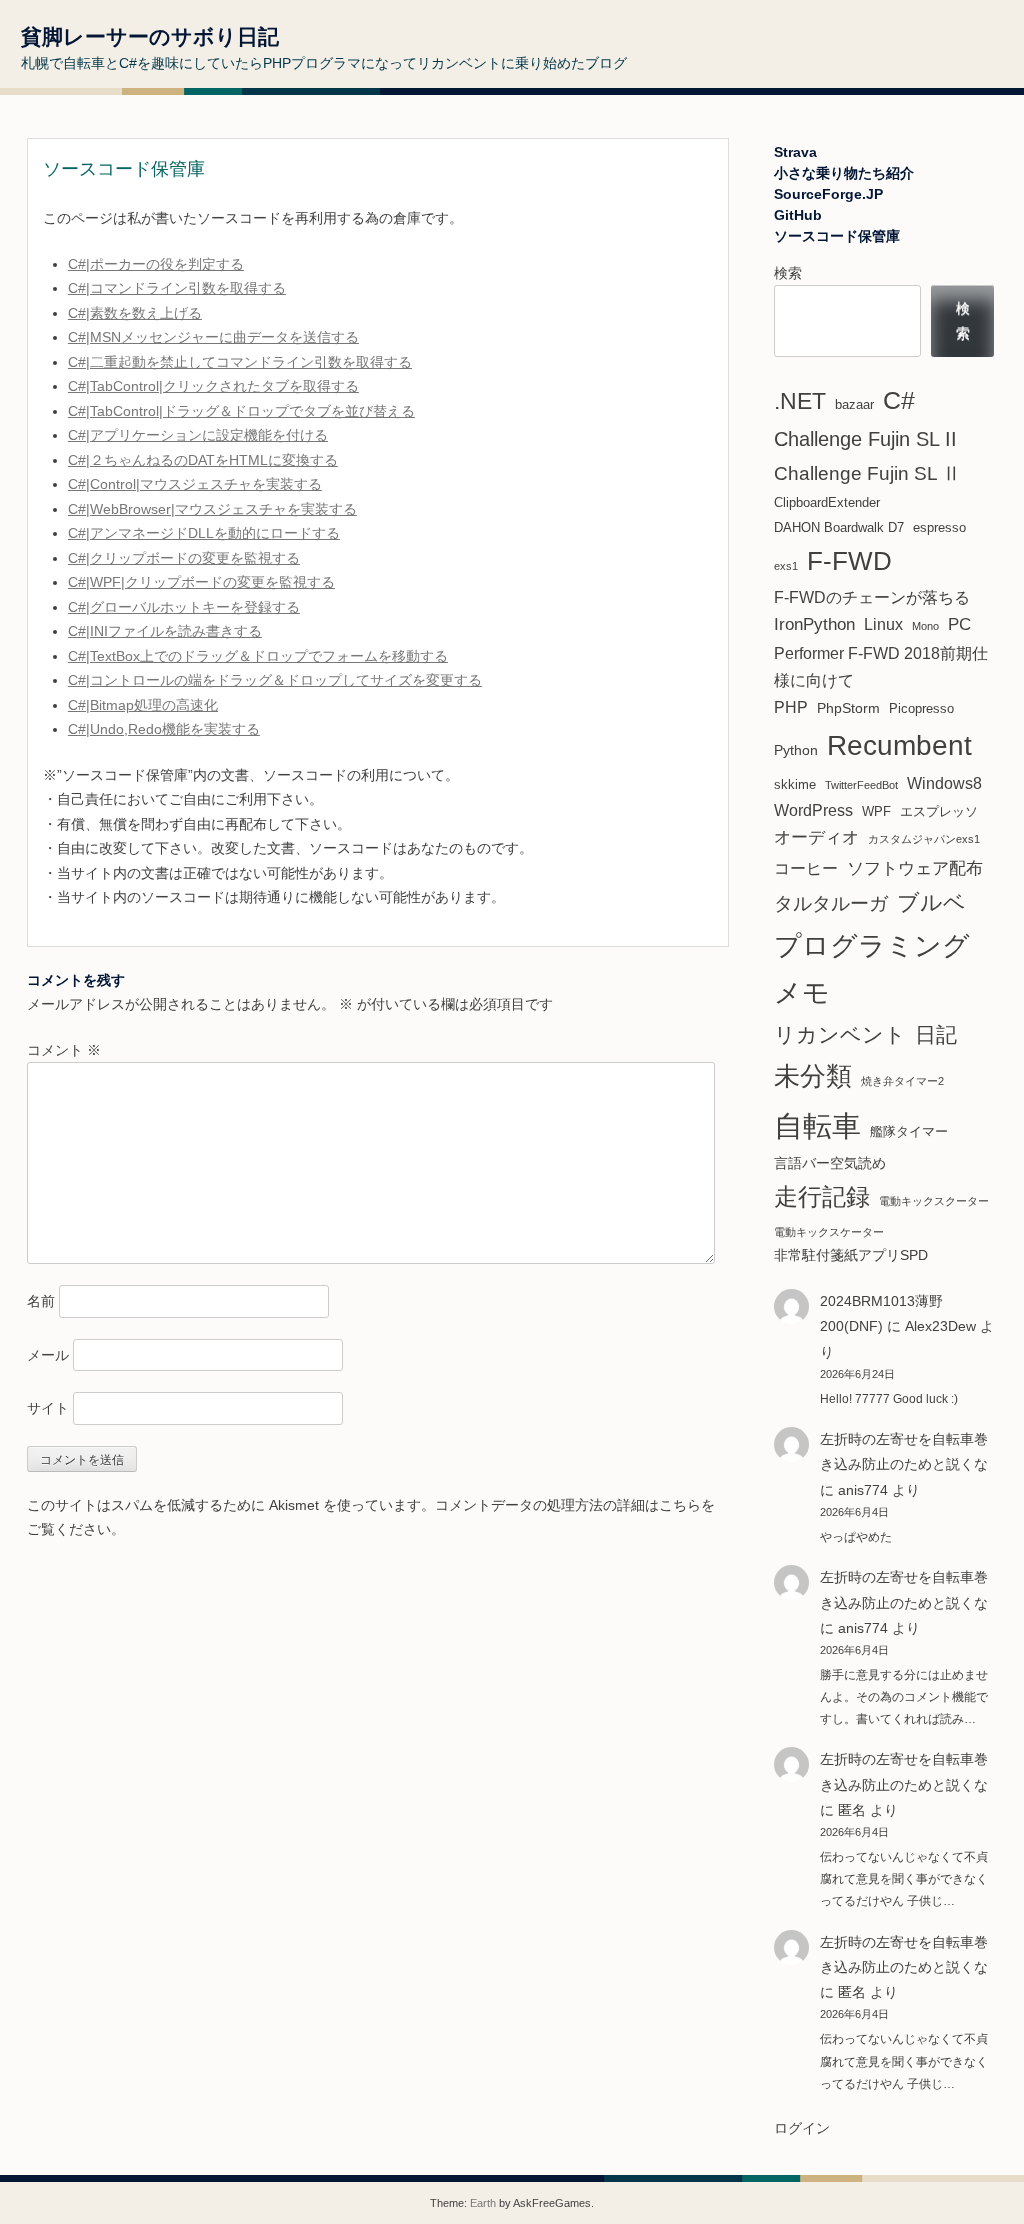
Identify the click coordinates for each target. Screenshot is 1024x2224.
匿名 (852, 1992)
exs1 (786, 566)
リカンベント (840, 1034)
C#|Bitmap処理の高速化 (143, 705)
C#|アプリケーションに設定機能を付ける (198, 435)
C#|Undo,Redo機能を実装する (164, 729)
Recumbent (899, 745)
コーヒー (806, 868)
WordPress (813, 810)
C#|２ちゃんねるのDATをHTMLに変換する (203, 460)
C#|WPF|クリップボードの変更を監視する (201, 582)
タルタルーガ (831, 903)
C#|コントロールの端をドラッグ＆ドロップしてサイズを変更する (275, 680)
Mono (925, 626)
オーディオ (816, 837)
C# (899, 400)
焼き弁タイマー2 (902, 1081)
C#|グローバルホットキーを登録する (184, 607)
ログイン (802, 2128)
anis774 (863, 1490)
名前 (41, 1301)
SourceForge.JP (828, 194)
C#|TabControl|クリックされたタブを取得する (213, 386)
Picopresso (921, 708)
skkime (795, 784)
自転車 (817, 1125)
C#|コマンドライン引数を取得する (177, 288)
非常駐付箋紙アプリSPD (851, 1255)
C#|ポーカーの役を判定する (156, 264)
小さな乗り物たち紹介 (844, 173)
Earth (483, 2203)
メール (48, 1355)
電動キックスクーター (934, 1201)
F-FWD (849, 561)
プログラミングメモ (872, 969)
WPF (876, 811)
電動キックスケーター (829, 1232)
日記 (936, 1035)
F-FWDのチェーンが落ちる (872, 597)
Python (796, 750)
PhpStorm (848, 708)
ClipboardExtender (827, 502)
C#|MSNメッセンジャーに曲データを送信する (213, 337)
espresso (939, 527)
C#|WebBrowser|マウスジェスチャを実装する (212, 509)
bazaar (854, 404)
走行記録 (822, 1196)
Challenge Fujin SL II (865, 439)
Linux (883, 624)
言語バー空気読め (830, 1163)
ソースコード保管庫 (837, 236)
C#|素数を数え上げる (135, 313)
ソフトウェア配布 (915, 868)
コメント (64, 1050)
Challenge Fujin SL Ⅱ (867, 473)
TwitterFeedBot (861, 785)
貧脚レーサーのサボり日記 (150, 36)
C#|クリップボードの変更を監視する (184, 558)
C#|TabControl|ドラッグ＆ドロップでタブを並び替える (241, 411)
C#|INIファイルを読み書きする (165, 631)
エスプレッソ (939, 811)
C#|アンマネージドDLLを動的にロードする (204, 533)
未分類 (813, 1076)
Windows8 (944, 783)
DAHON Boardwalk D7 (839, 527)
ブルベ (931, 902)
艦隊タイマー (909, 1131)
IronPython (814, 624)
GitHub (798, 215)
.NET (800, 401)
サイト (48, 1408)
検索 (788, 273)
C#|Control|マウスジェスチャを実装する (195, 484)
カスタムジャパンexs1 (924, 839)
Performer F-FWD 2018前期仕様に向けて (881, 667)
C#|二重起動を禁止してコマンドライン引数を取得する (240, 362)
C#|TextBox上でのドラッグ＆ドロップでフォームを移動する (258, 656)
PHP (791, 707)
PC (959, 624)
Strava (795, 152)
